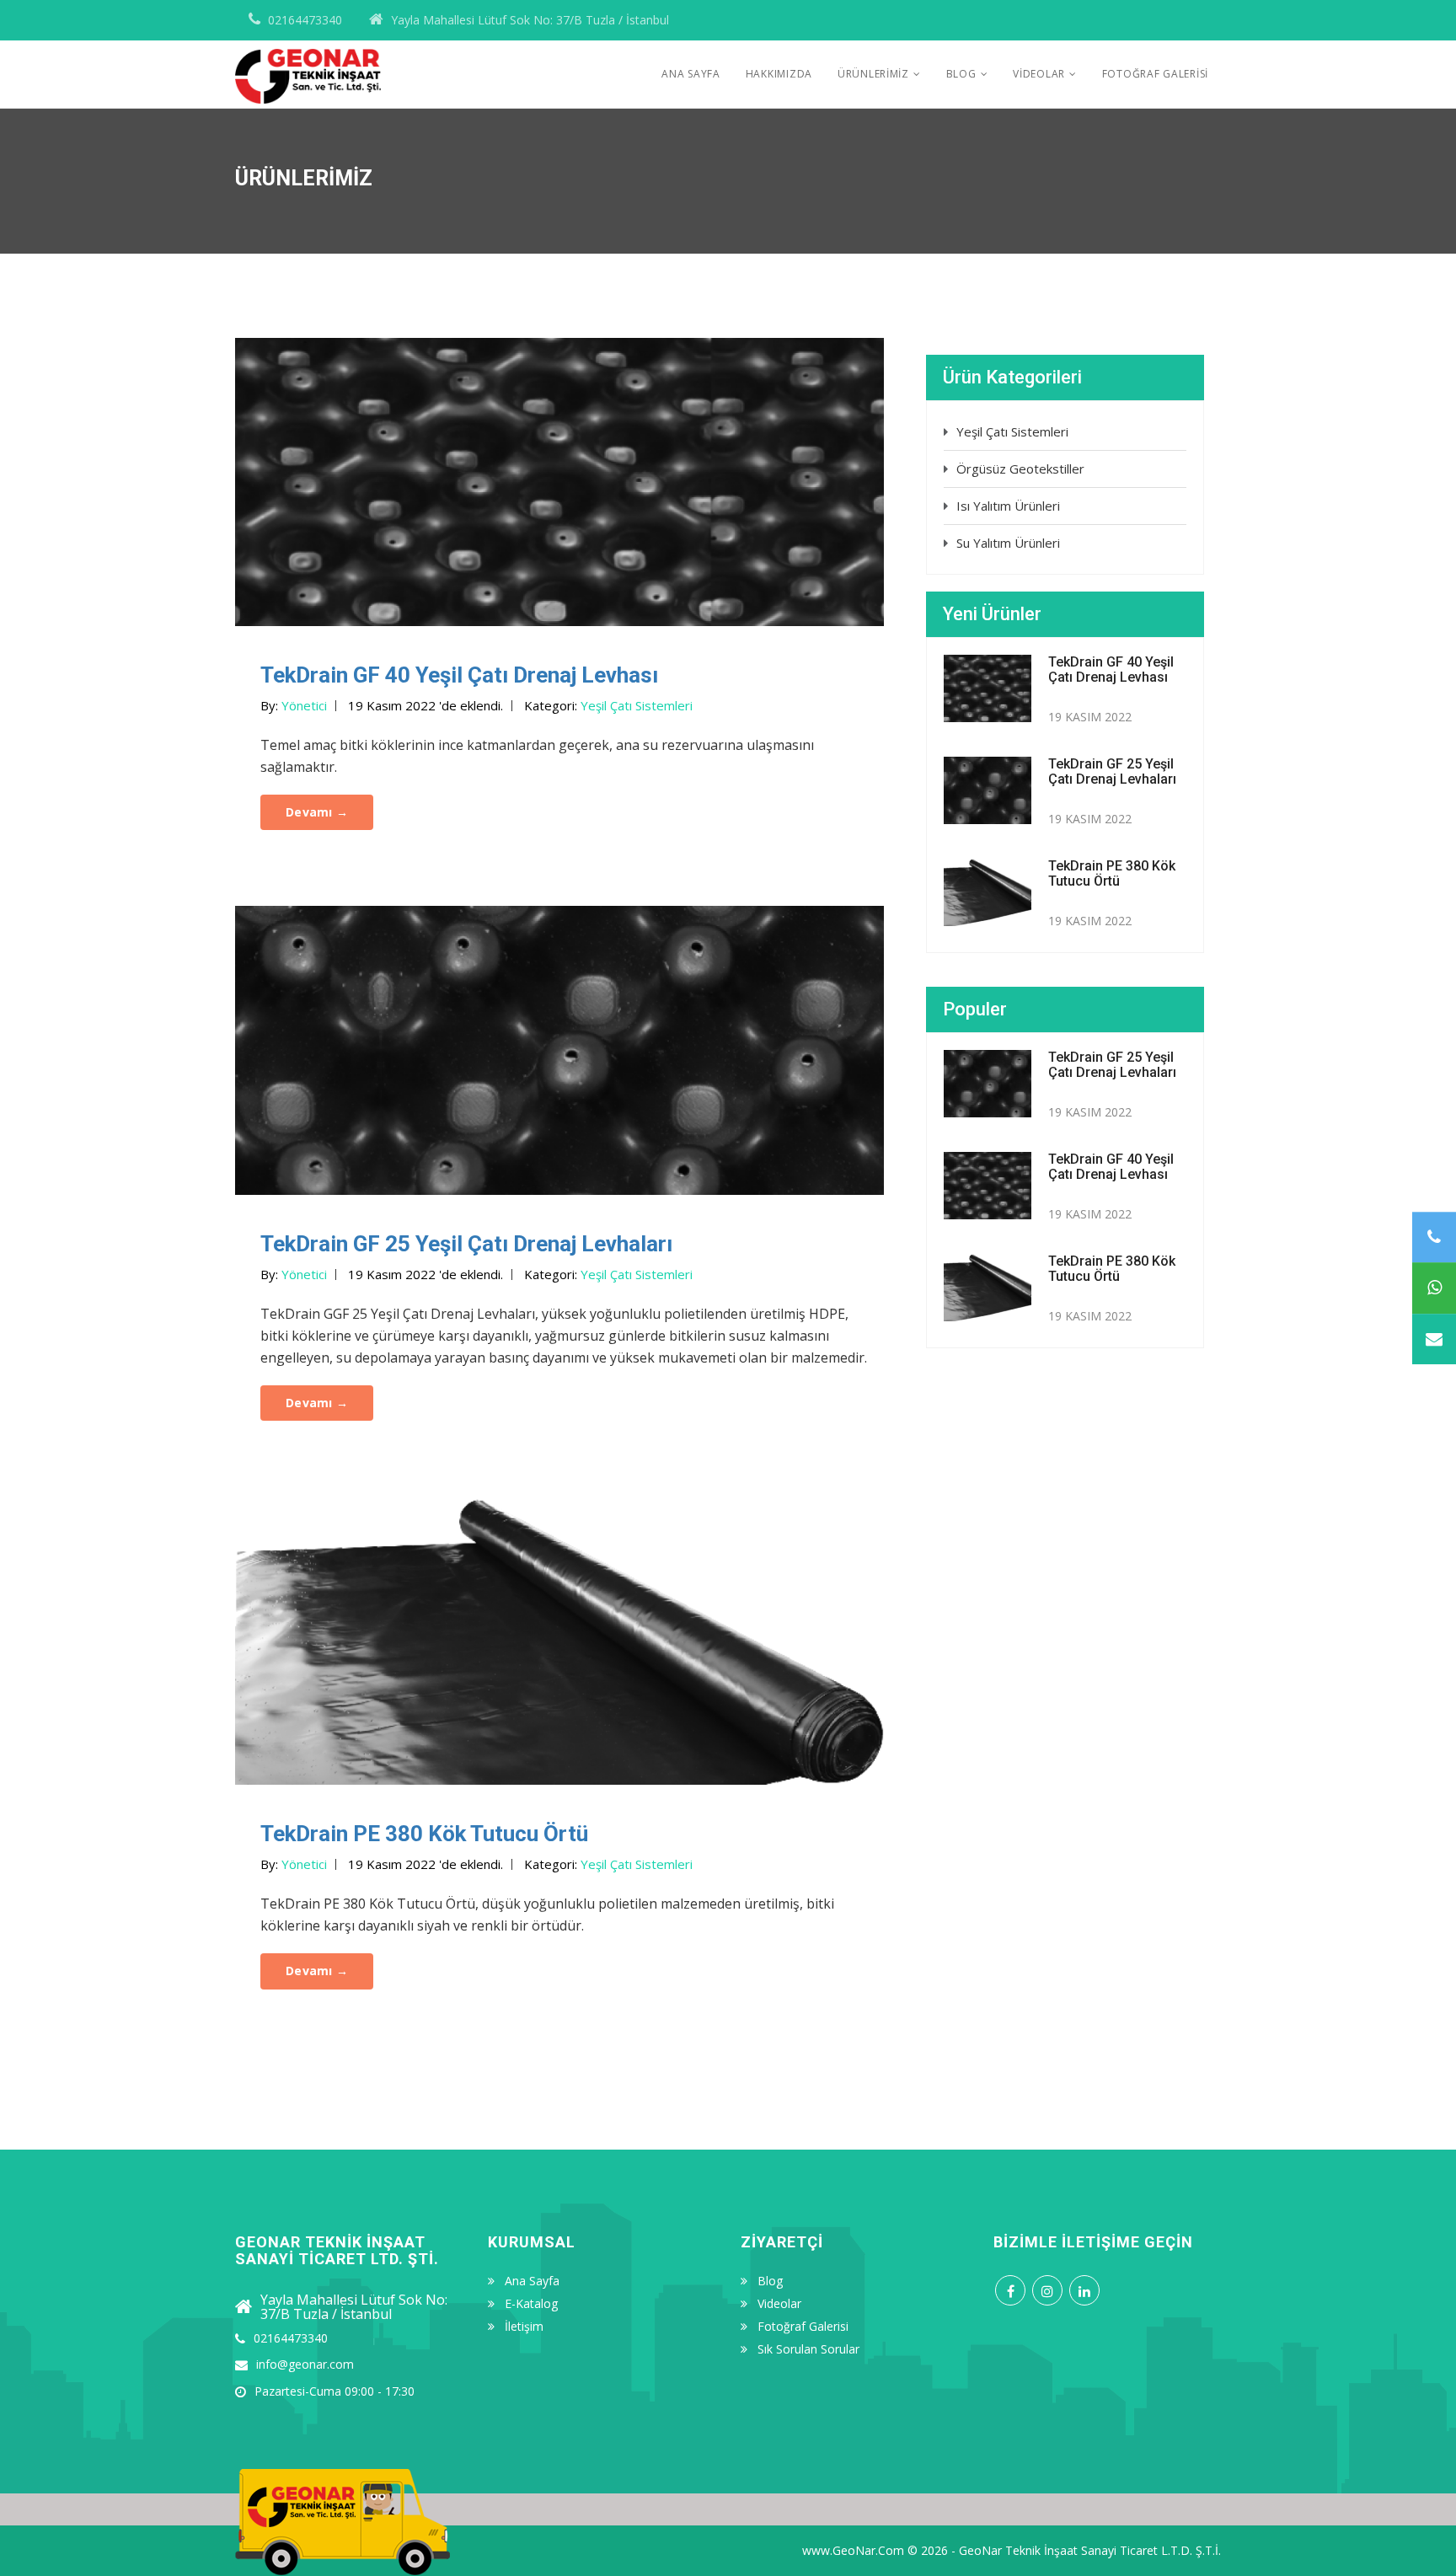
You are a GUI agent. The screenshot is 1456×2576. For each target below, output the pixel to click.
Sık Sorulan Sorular (808, 2349)
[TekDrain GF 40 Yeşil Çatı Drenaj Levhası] (559, 480)
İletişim (524, 2327)
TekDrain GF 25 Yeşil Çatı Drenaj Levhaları (466, 1244)
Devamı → (317, 812)
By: (294, 705)
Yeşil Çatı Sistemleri (1012, 431)
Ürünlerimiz (873, 74)
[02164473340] (1434, 1237)
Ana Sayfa (691, 74)
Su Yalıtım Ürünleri (1008, 543)
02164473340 (305, 20)
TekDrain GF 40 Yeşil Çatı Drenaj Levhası (459, 675)
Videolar (1039, 74)
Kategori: (608, 705)
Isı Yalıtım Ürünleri (1008, 506)
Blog (961, 74)
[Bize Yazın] (1434, 1339)
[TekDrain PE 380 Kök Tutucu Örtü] (559, 1639)
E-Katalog (531, 2304)
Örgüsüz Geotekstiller (1020, 469)
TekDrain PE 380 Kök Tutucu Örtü (424, 1834)
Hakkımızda (779, 74)
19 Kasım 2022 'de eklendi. (426, 705)
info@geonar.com (305, 2364)
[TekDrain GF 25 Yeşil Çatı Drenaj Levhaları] (559, 1049)
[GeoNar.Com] (308, 53)
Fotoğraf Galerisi (1155, 74)
